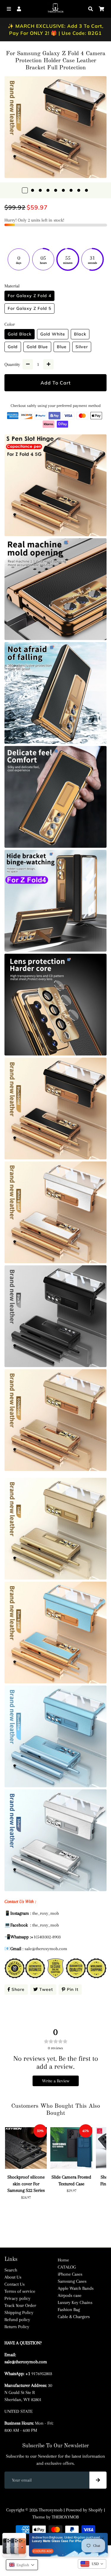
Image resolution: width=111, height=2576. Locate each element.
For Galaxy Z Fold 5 (29, 308)
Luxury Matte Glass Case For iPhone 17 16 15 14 (59, 2541)
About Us (13, 2277)
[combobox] (92, 2564)
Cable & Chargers (74, 2317)
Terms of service (20, 2291)
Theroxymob (51, 2510)
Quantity (12, 364)
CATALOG (67, 2267)
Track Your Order (20, 2305)
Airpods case (70, 2295)
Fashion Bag (69, 2310)
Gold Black (20, 334)
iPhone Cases (70, 2274)
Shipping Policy (19, 2312)
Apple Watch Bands (76, 2288)
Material (12, 286)
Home (63, 2260)
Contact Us (15, 2284)
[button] (22, 2565)
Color (10, 324)
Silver (82, 347)
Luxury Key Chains (75, 2302)
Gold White (53, 334)
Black (80, 334)
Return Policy (17, 2327)
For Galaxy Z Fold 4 (29, 296)
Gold (13, 347)
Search (11, 2270)
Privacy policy (17, 2298)
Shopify (96, 2510)
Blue (62, 347)
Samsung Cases (72, 2281)
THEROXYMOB (65, 2517)
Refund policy (17, 2320)
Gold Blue (37, 347)
